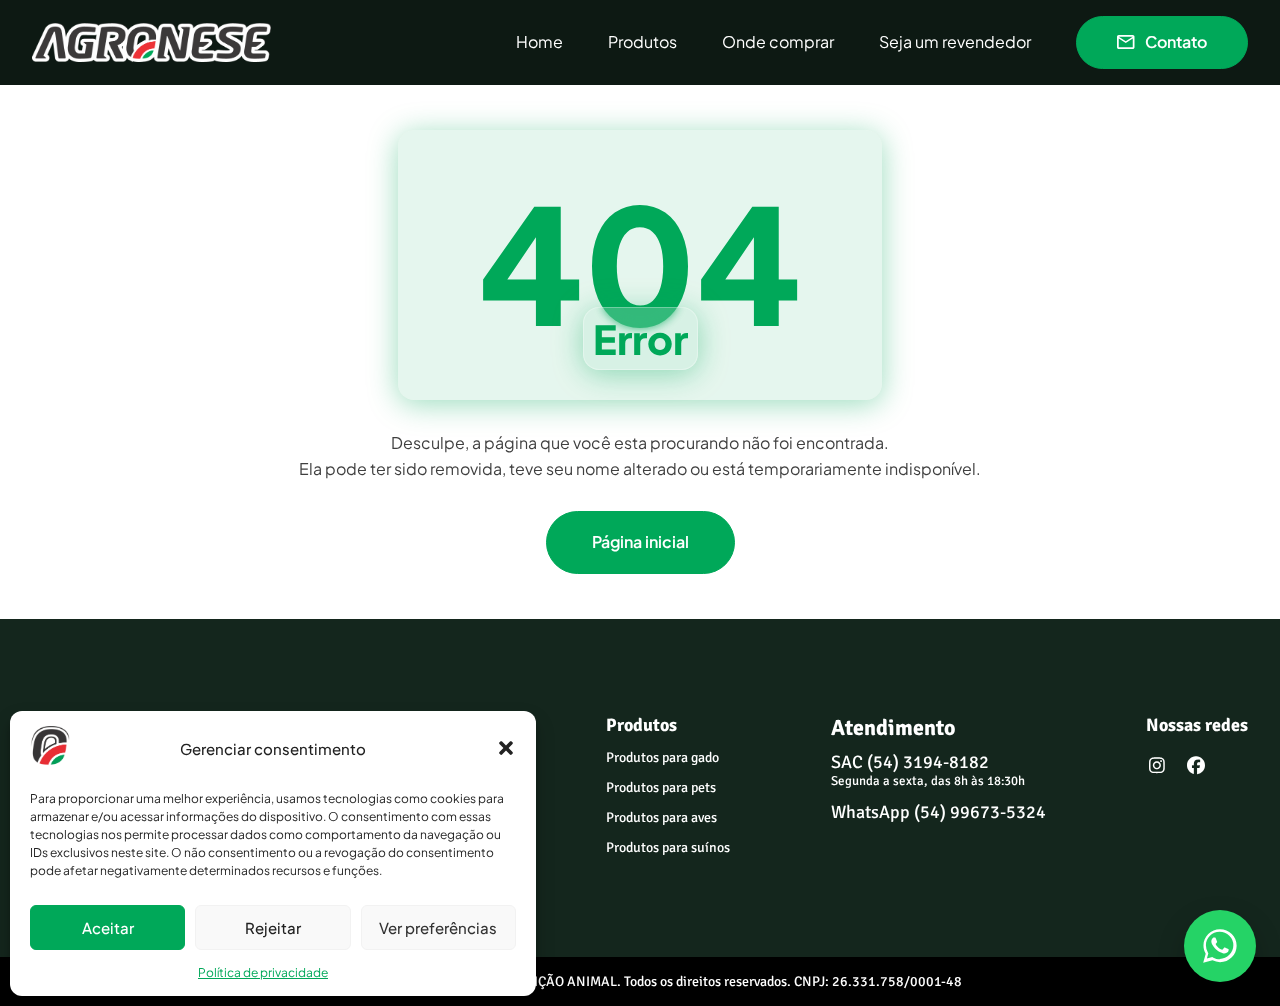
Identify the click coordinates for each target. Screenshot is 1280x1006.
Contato (1176, 41)
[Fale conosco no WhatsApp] (1220, 946)
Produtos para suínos (668, 847)
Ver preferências (438, 927)
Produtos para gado (662, 757)
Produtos (642, 42)
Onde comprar (778, 42)
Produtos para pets (661, 787)
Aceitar (108, 927)
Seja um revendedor (955, 42)
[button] (506, 748)
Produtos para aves (661, 817)
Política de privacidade (263, 972)
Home (539, 42)
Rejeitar (273, 927)
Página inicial (640, 541)
